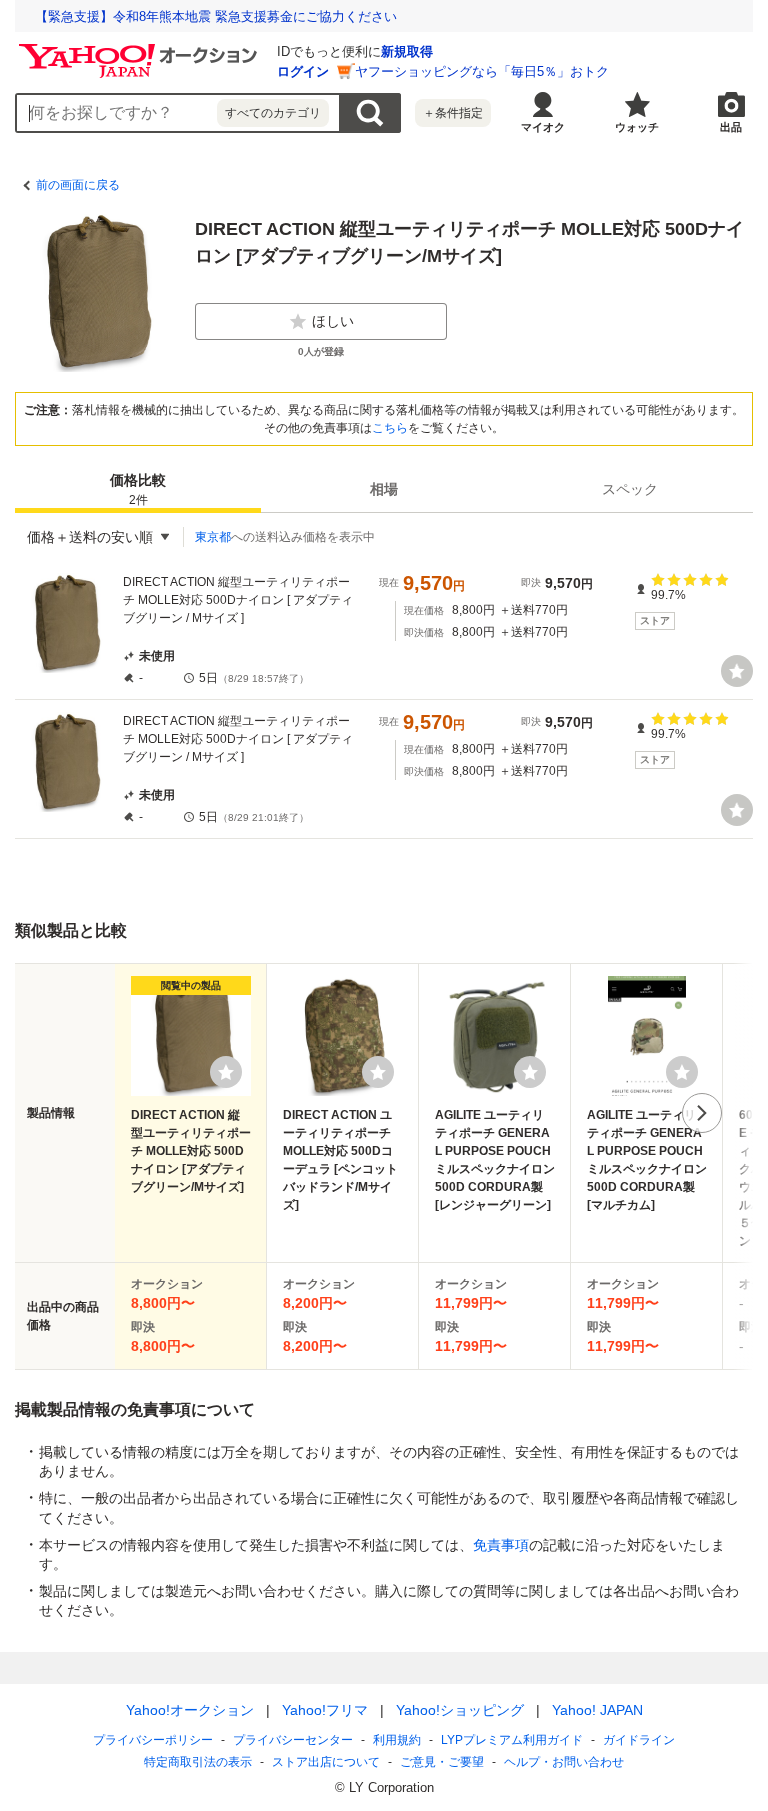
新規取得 (407, 51)
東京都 (213, 537)
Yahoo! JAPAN (597, 1710)
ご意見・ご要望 (442, 1762)
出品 (731, 127)
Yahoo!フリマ (325, 1710)
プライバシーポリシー (153, 1740)
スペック (630, 489)
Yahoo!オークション (190, 1710)
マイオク (543, 127)
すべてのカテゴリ (273, 113)
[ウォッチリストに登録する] (226, 1072)
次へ (702, 1113)
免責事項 (501, 1545)
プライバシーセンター (293, 1740)
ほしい (333, 321)
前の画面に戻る (78, 185)
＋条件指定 (453, 113)
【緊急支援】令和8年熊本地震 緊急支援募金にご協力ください (216, 16)
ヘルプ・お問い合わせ (564, 1762)
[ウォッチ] (737, 671)
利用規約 (397, 1740)
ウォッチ (637, 127)
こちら (390, 428)
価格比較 (138, 489)
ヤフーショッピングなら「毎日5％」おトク (482, 71)
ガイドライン (639, 1740)
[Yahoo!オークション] (141, 49)
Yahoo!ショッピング (460, 1710)
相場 (384, 489)
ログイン (303, 71)
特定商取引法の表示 (198, 1762)
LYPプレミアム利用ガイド (512, 1740)
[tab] (138, 489)
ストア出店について (326, 1762)
